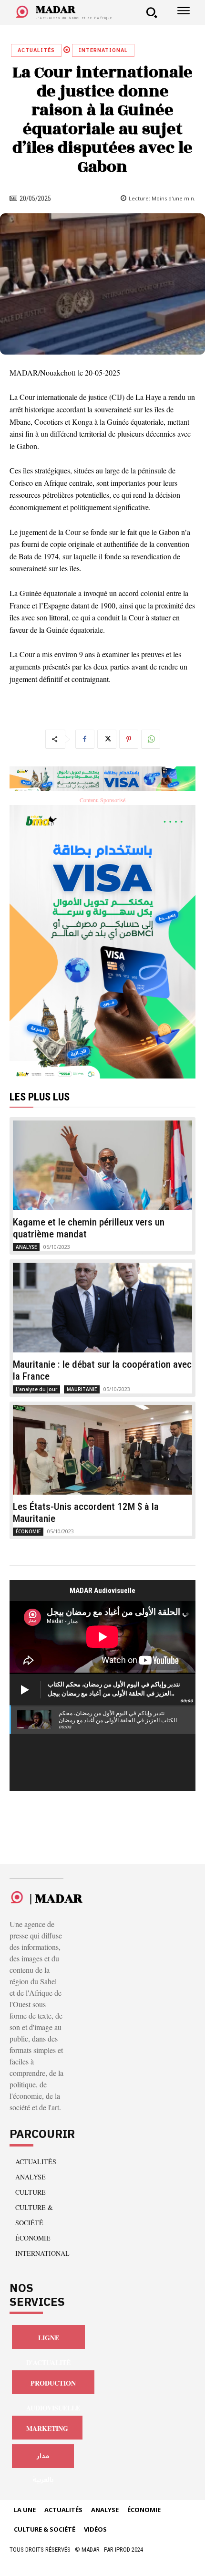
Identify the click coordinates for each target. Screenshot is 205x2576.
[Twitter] (107, 739)
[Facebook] (85, 739)
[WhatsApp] (151, 739)
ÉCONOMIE (28, 1531)
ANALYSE (26, 1247)
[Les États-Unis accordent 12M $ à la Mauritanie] (102, 1450)
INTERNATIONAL (103, 50)
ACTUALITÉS (36, 50)
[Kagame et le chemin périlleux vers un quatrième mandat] (102, 1165)
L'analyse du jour (36, 1389)
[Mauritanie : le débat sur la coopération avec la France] (102, 1308)
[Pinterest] (129, 739)
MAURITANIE (82, 1389)
